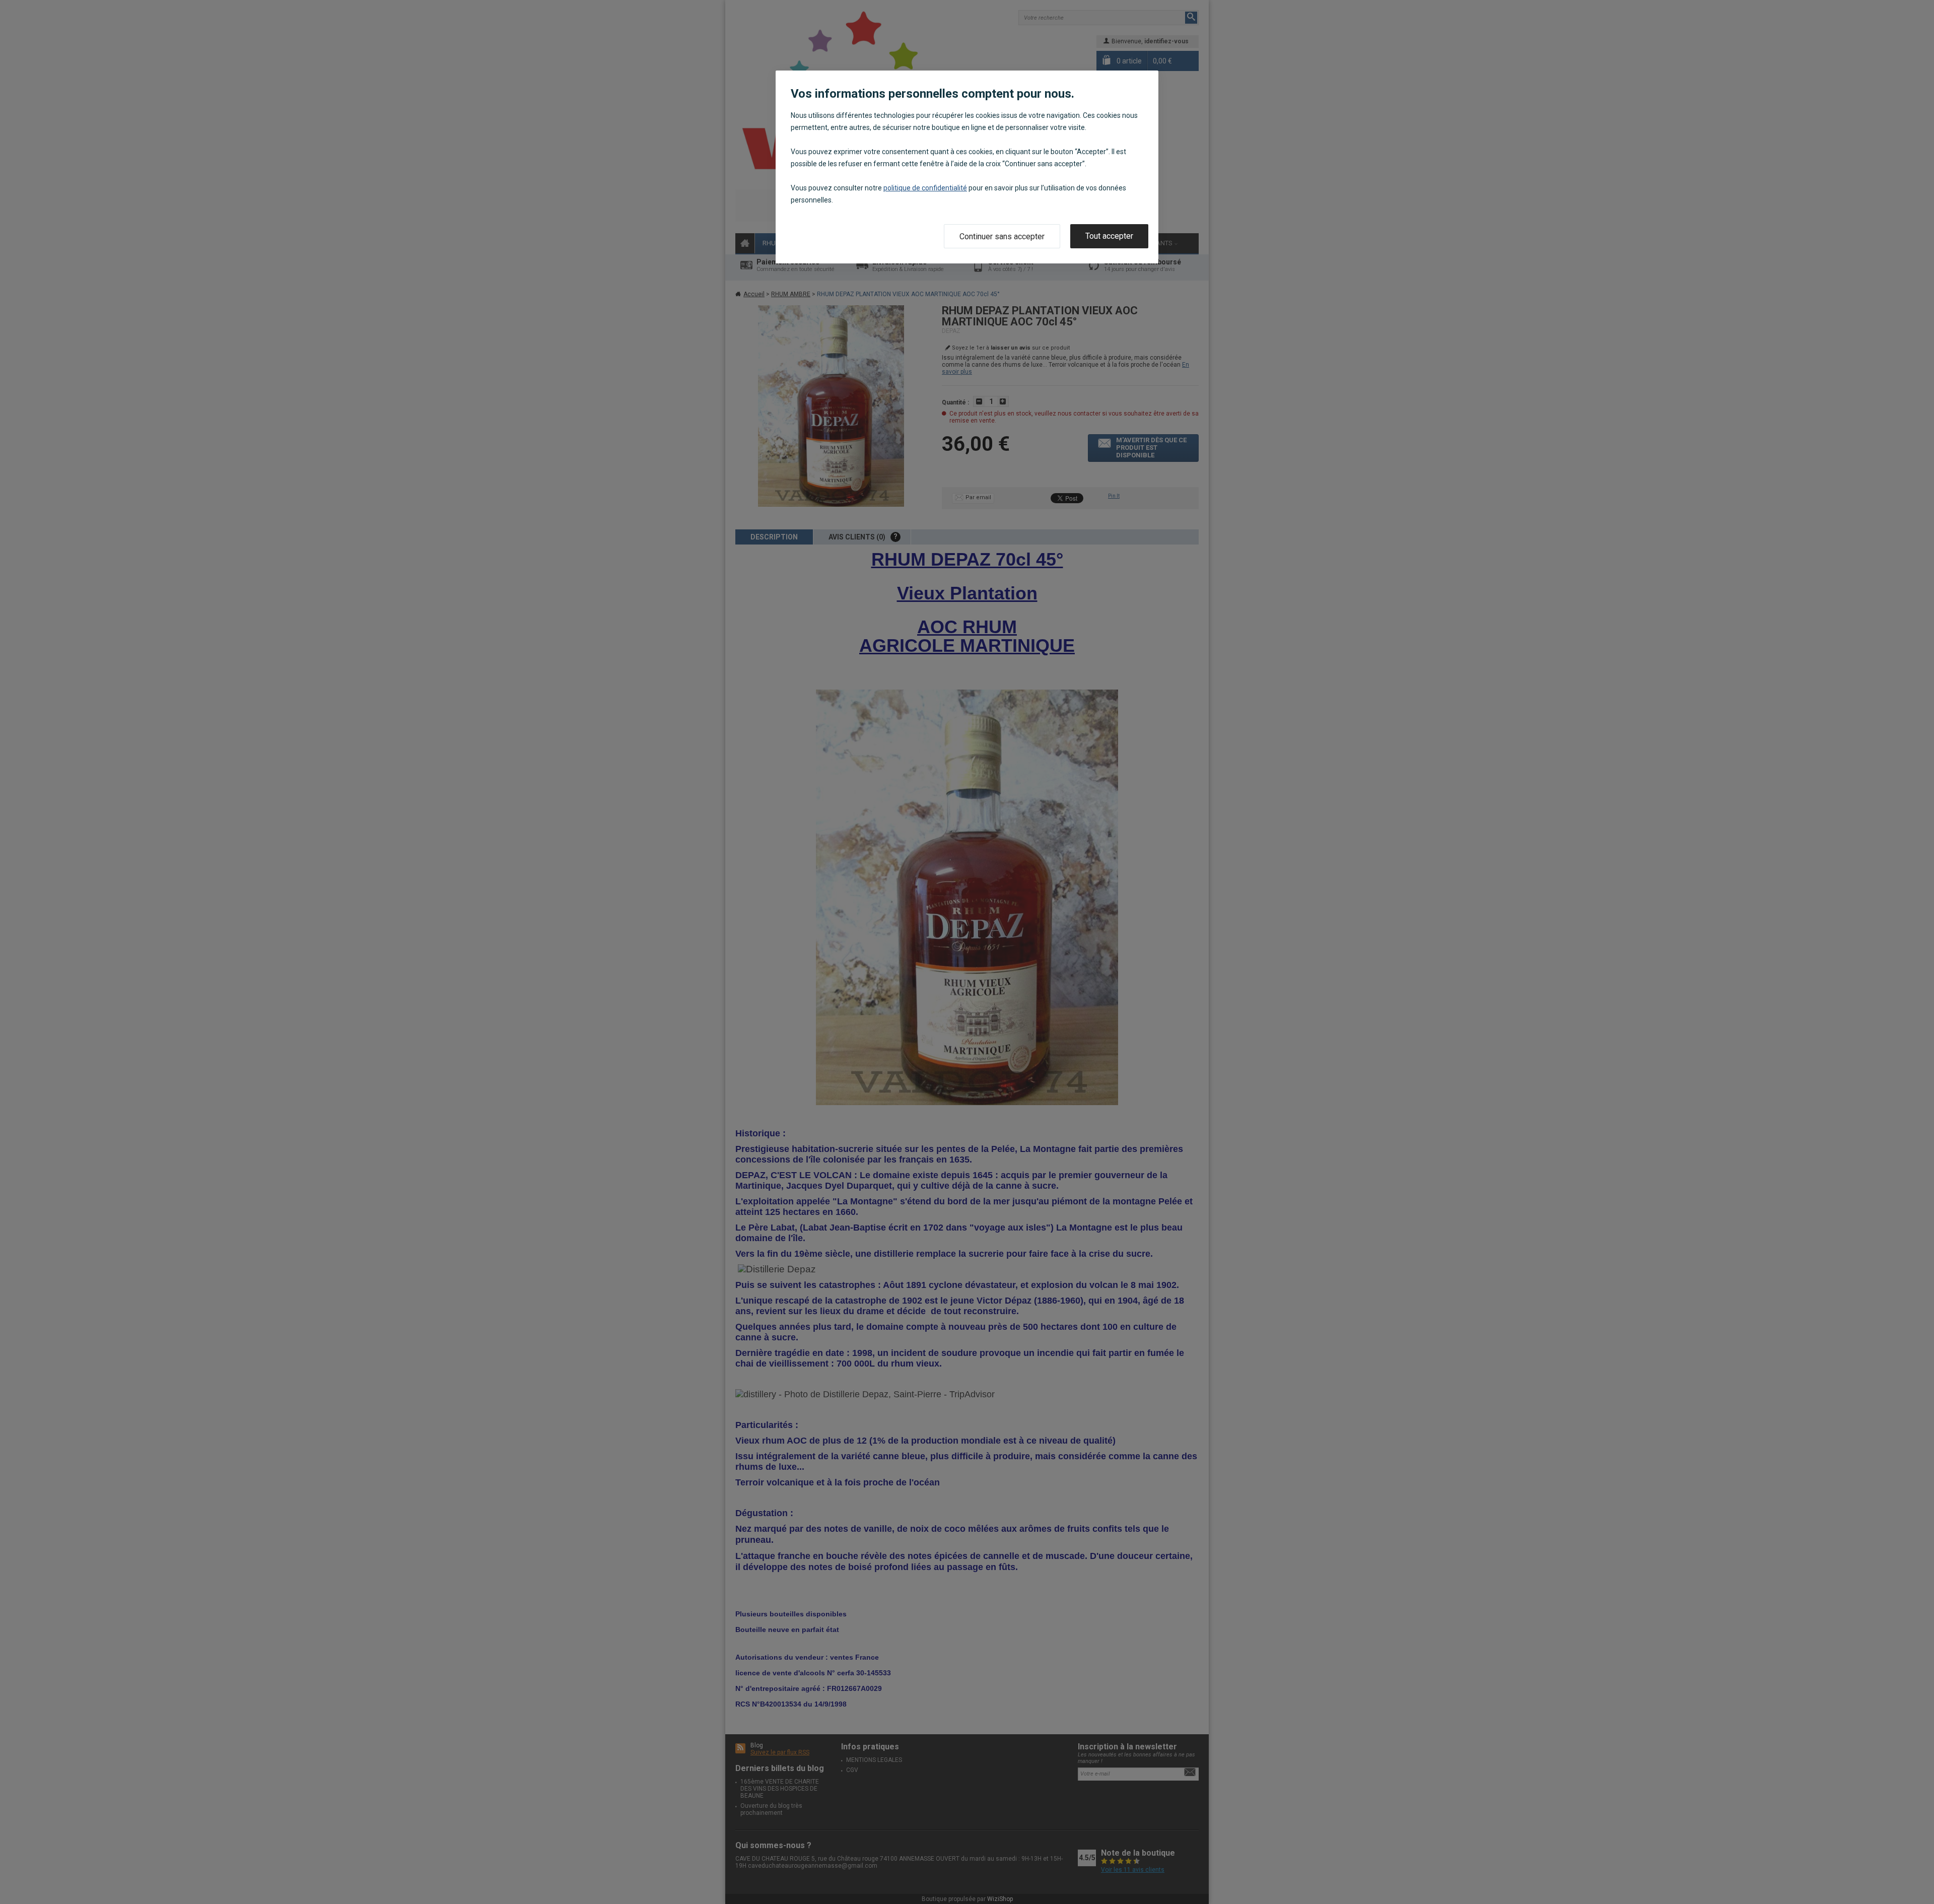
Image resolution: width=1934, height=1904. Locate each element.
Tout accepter (1109, 236)
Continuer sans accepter (1002, 236)
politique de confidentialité (925, 188)
